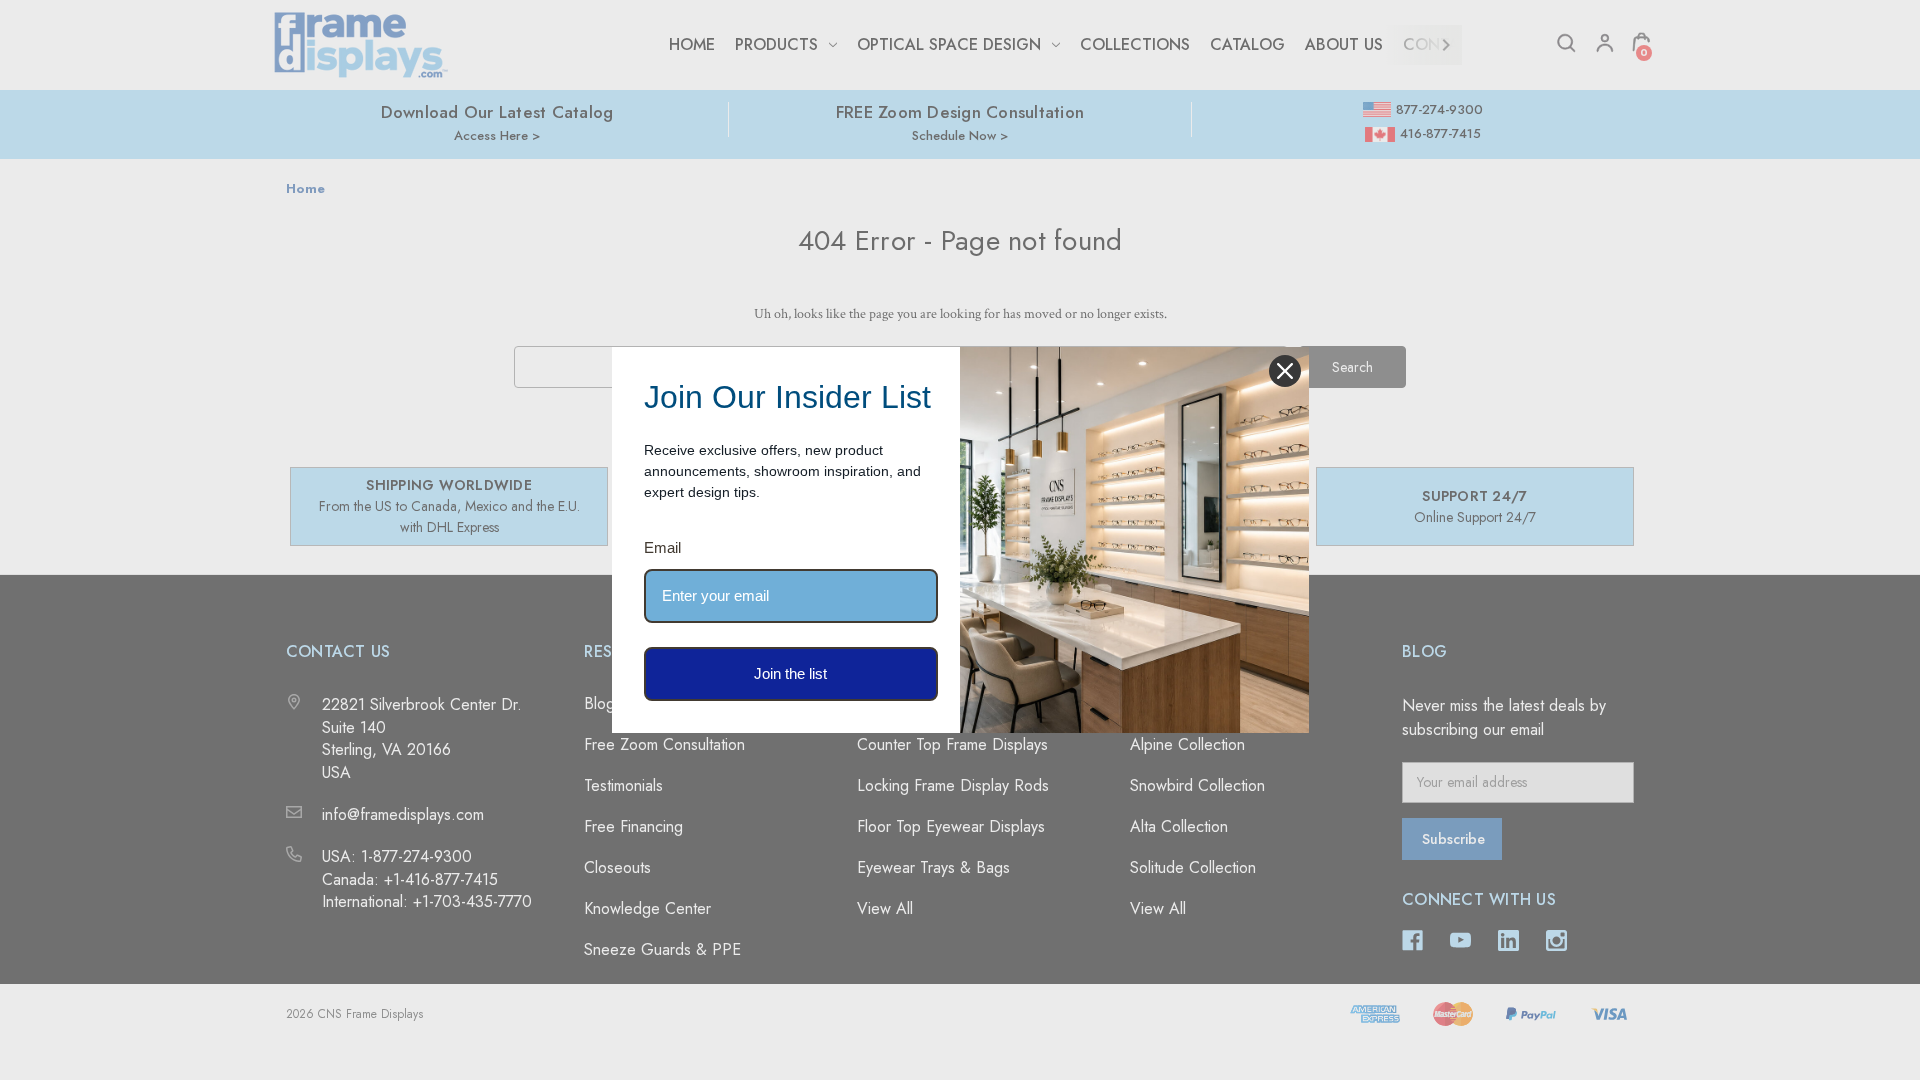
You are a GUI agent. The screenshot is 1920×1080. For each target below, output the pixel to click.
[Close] (1285, 371)
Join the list (790, 673)
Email (662, 547)
